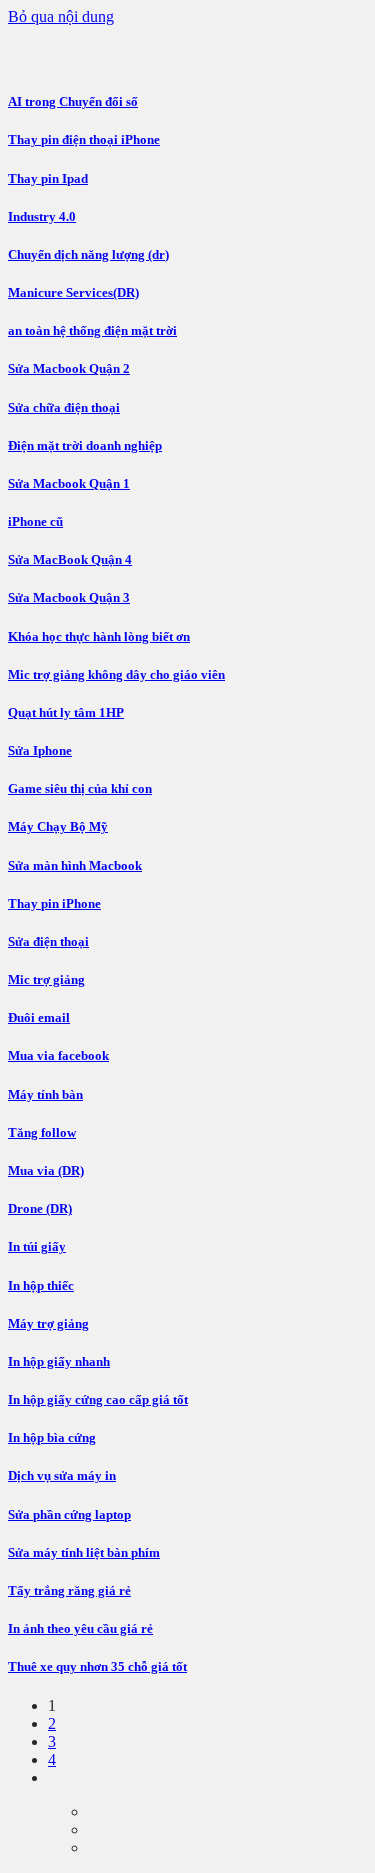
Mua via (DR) (46, 1170)
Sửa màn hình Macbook (75, 865)
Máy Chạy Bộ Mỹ (58, 826)
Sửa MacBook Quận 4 (70, 559)
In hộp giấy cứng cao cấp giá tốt (98, 1399)
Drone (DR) (40, 1208)
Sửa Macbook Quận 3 (69, 597)
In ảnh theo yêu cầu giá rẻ (80, 1628)
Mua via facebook (58, 1055)
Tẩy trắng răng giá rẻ (69, 1590)
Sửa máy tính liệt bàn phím (84, 1552)
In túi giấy (37, 1246)
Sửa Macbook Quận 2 (69, 368)
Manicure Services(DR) (73, 292)
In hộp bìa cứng (52, 1437)
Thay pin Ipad (48, 178)
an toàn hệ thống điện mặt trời (92, 330)
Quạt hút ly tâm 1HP (66, 712)
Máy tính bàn (45, 1094)
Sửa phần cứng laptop (69, 1514)
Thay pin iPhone (54, 903)
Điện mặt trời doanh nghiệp (85, 445)
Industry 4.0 (42, 216)
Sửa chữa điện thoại (64, 407)
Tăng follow (42, 1132)
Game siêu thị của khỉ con (80, 788)
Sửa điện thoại (48, 941)
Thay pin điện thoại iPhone (84, 139)
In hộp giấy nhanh (59, 1361)
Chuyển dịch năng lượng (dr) (88, 254)
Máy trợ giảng (48, 1323)
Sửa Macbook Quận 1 (69, 483)
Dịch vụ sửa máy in (62, 1475)
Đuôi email (39, 1017)
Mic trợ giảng (46, 979)
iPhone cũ (35, 521)
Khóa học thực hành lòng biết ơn (99, 636)
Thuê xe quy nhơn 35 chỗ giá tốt (97, 1666)
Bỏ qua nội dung (61, 16)
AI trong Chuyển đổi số (73, 101)
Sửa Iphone (40, 750)
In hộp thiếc (41, 1285)
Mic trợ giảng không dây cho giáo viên (116, 674)
